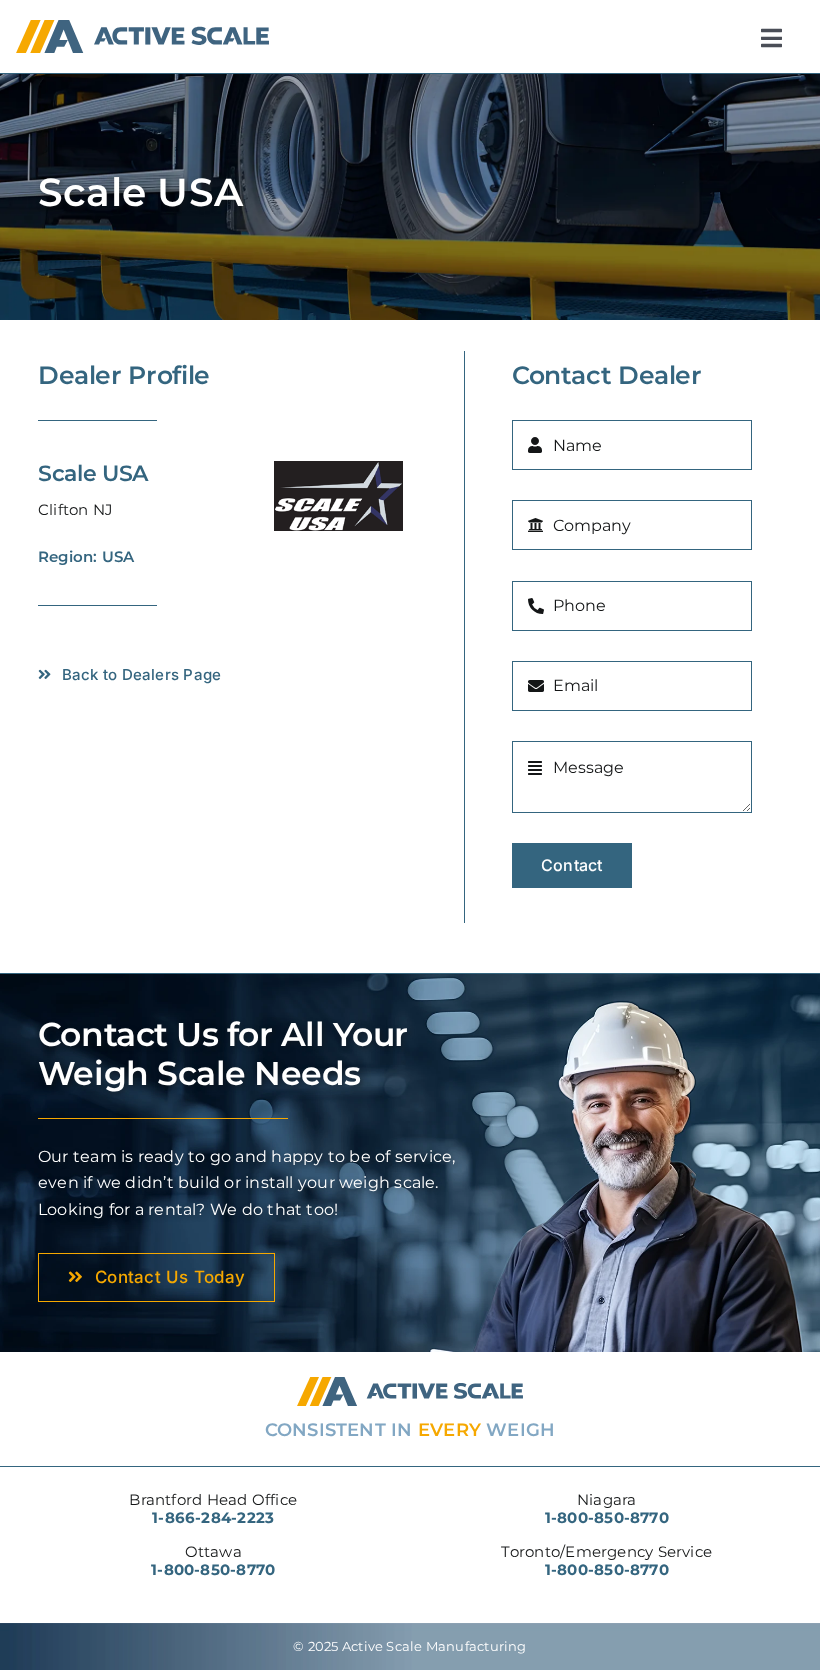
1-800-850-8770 (213, 1569)
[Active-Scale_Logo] (142, 27)
